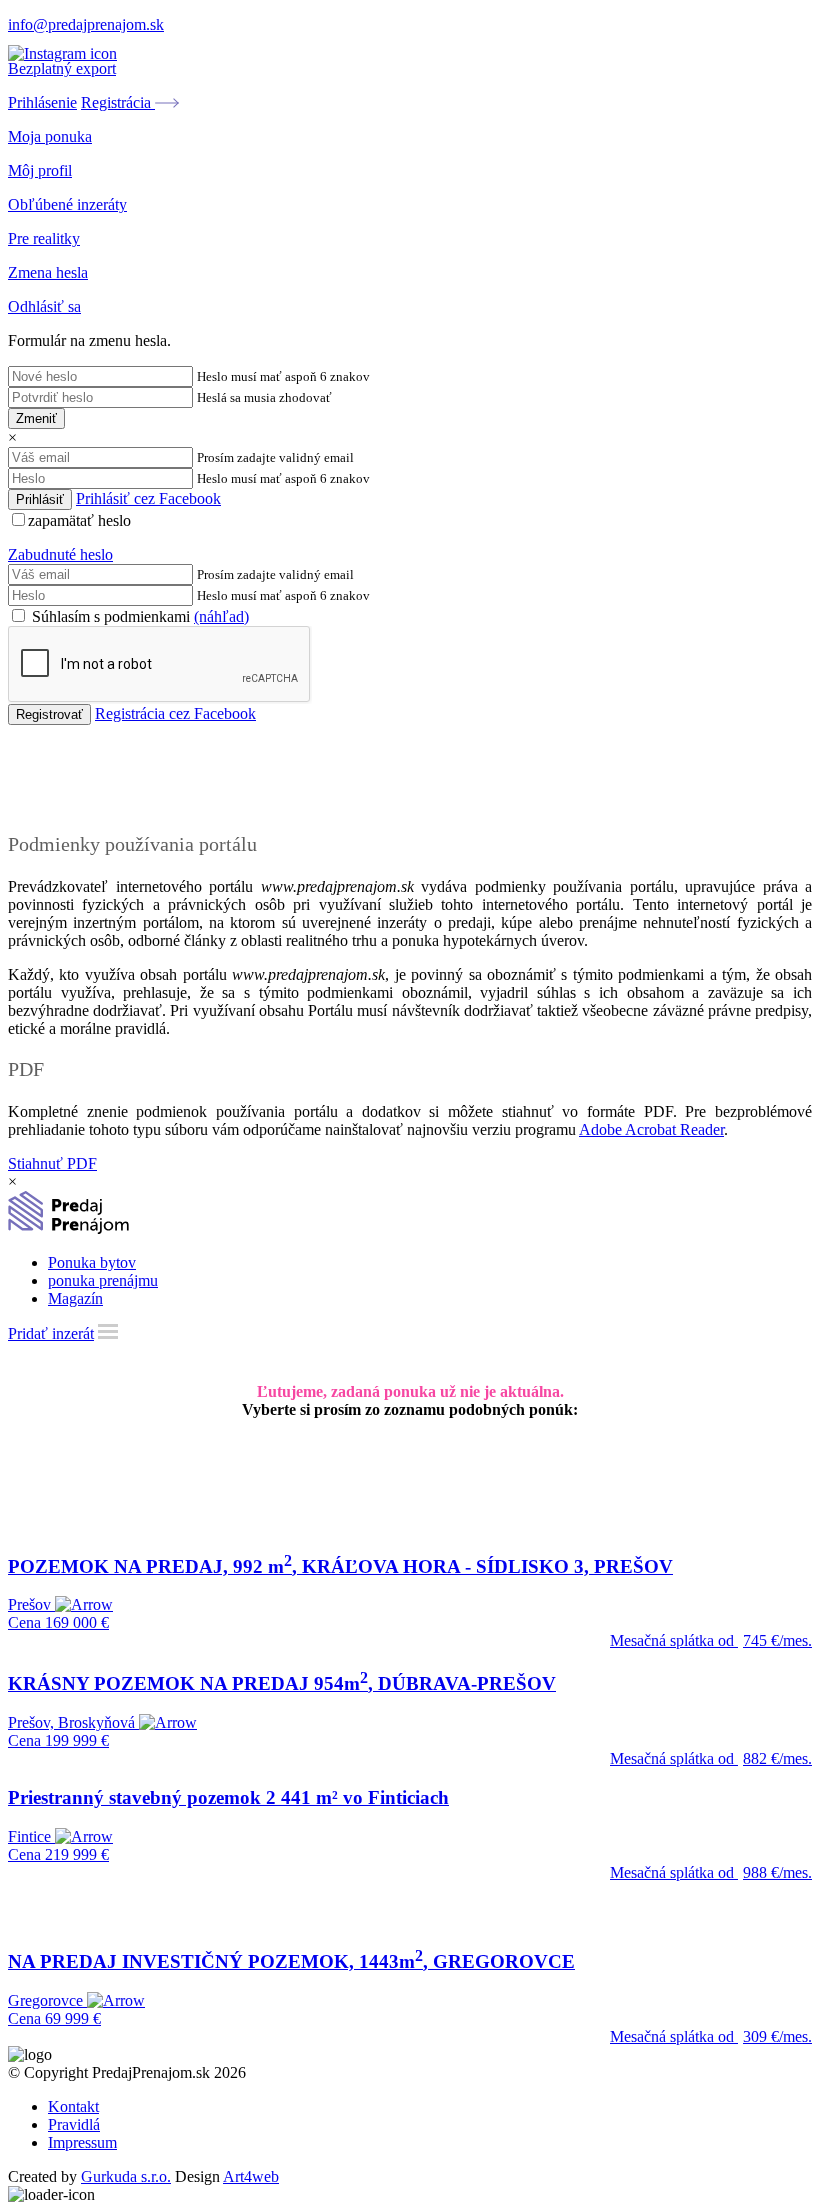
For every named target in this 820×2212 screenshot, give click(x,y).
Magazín (75, 1298)
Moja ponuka (50, 136)
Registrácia (118, 102)
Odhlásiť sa (44, 306)
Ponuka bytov (92, 1262)
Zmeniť (36, 418)
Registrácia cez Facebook (175, 713)
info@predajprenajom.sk (86, 24)
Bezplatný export (62, 68)
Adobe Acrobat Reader (651, 1129)
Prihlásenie (42, 102)
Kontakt (73, 2106)
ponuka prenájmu (103, 1280)
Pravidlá (74, 2124)
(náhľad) (221, 616)
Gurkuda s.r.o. (126, 2176)
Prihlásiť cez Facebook (148, 498)
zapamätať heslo (79, 520)
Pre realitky (44, 238)
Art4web (251, 2176)
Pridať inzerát (51, 1333)
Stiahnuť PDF (52, 1163)
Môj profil (40, 170)
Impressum (82, 2142)
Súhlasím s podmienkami (138, 616)
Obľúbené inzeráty (67, 204)
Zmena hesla (48, 272)
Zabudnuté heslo (60, 554)
